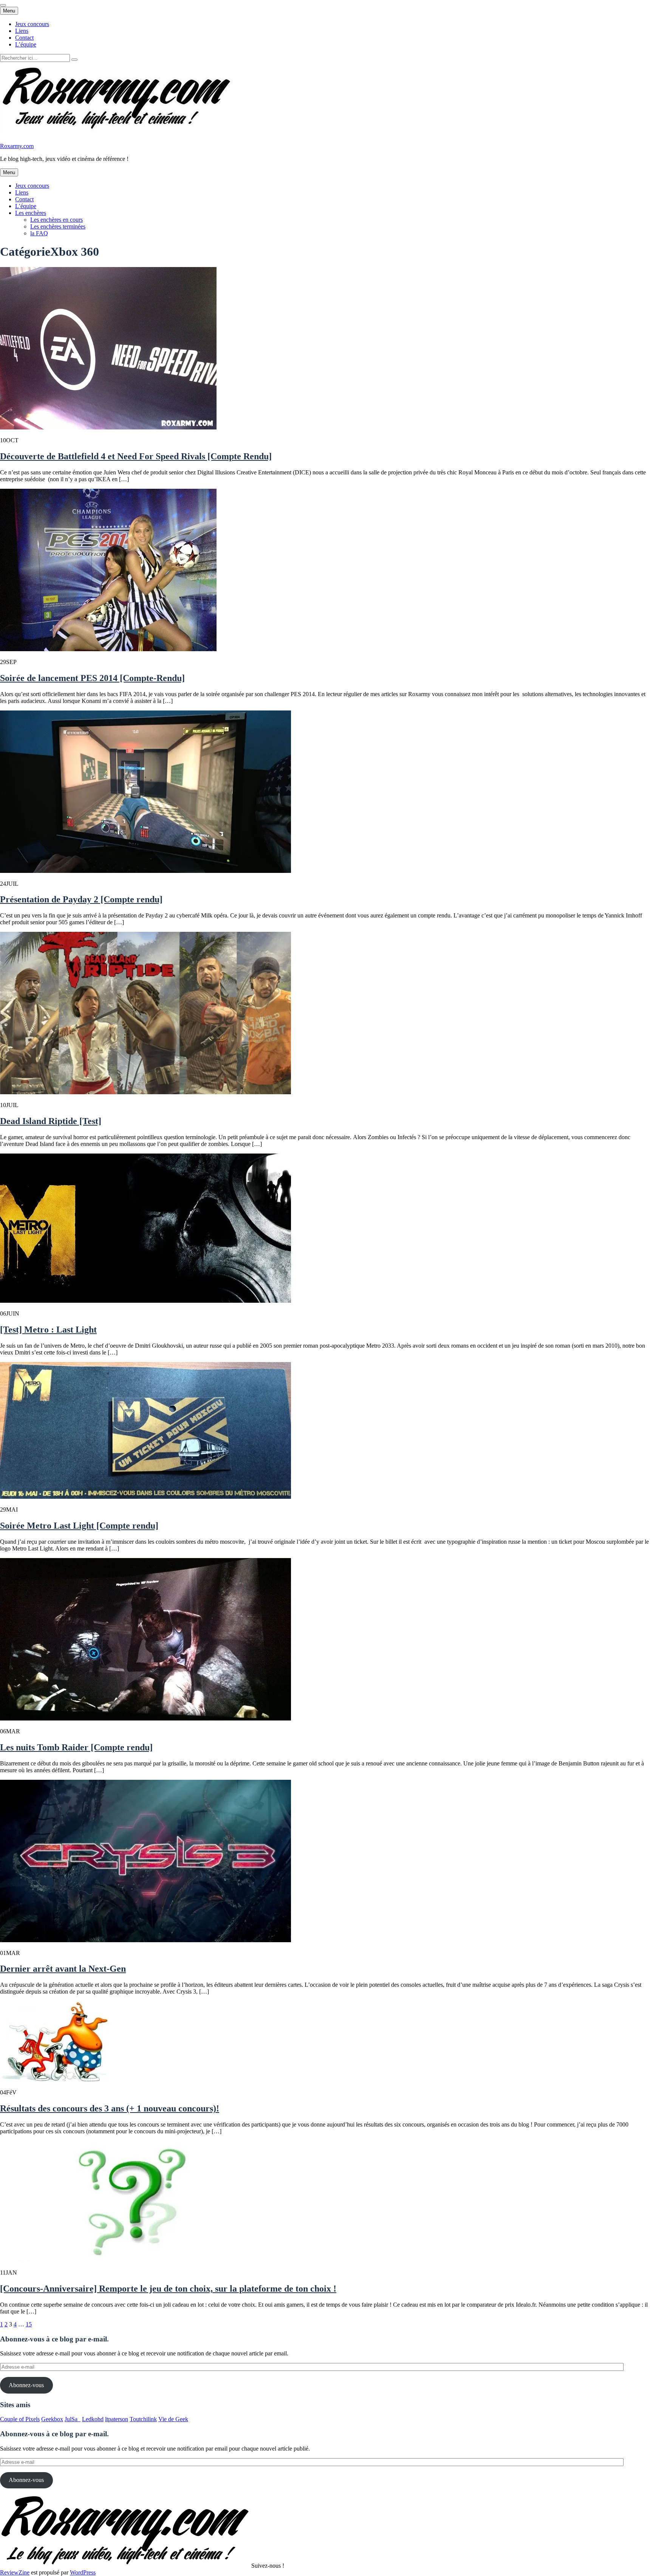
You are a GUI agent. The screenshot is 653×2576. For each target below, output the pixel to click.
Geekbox (52, 2419)
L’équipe (26, 44)
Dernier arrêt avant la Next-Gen (63, 1969)
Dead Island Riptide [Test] (51, 1121)
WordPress (83, 2572)
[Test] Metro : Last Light (48, 1330)
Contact (24, 38)
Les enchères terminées (58, 226)
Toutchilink (143, 2419)
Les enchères (31, 213)
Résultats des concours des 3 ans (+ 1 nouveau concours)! (110, 2108)
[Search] (74, 60)
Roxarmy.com (17, 146)
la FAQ (39, 233)
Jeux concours (32, 24)
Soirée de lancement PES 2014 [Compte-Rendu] (92, 678)
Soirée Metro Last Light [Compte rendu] (79, 1526)
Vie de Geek (173, 2419)
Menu (9, 11)
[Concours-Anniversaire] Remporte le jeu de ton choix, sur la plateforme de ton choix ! (168, 2289)
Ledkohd (93, 2419)
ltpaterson (117, 2419)
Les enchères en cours (56, 220)
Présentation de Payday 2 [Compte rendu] (81, 899)
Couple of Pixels (20, 2419)
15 (29, 2324)
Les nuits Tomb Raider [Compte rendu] (76, 1747)
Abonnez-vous (26, 2385)
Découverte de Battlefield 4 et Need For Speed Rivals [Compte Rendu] (136, 456)
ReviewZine (15, 2572)
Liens (22, 31)
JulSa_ (73, 2419)
